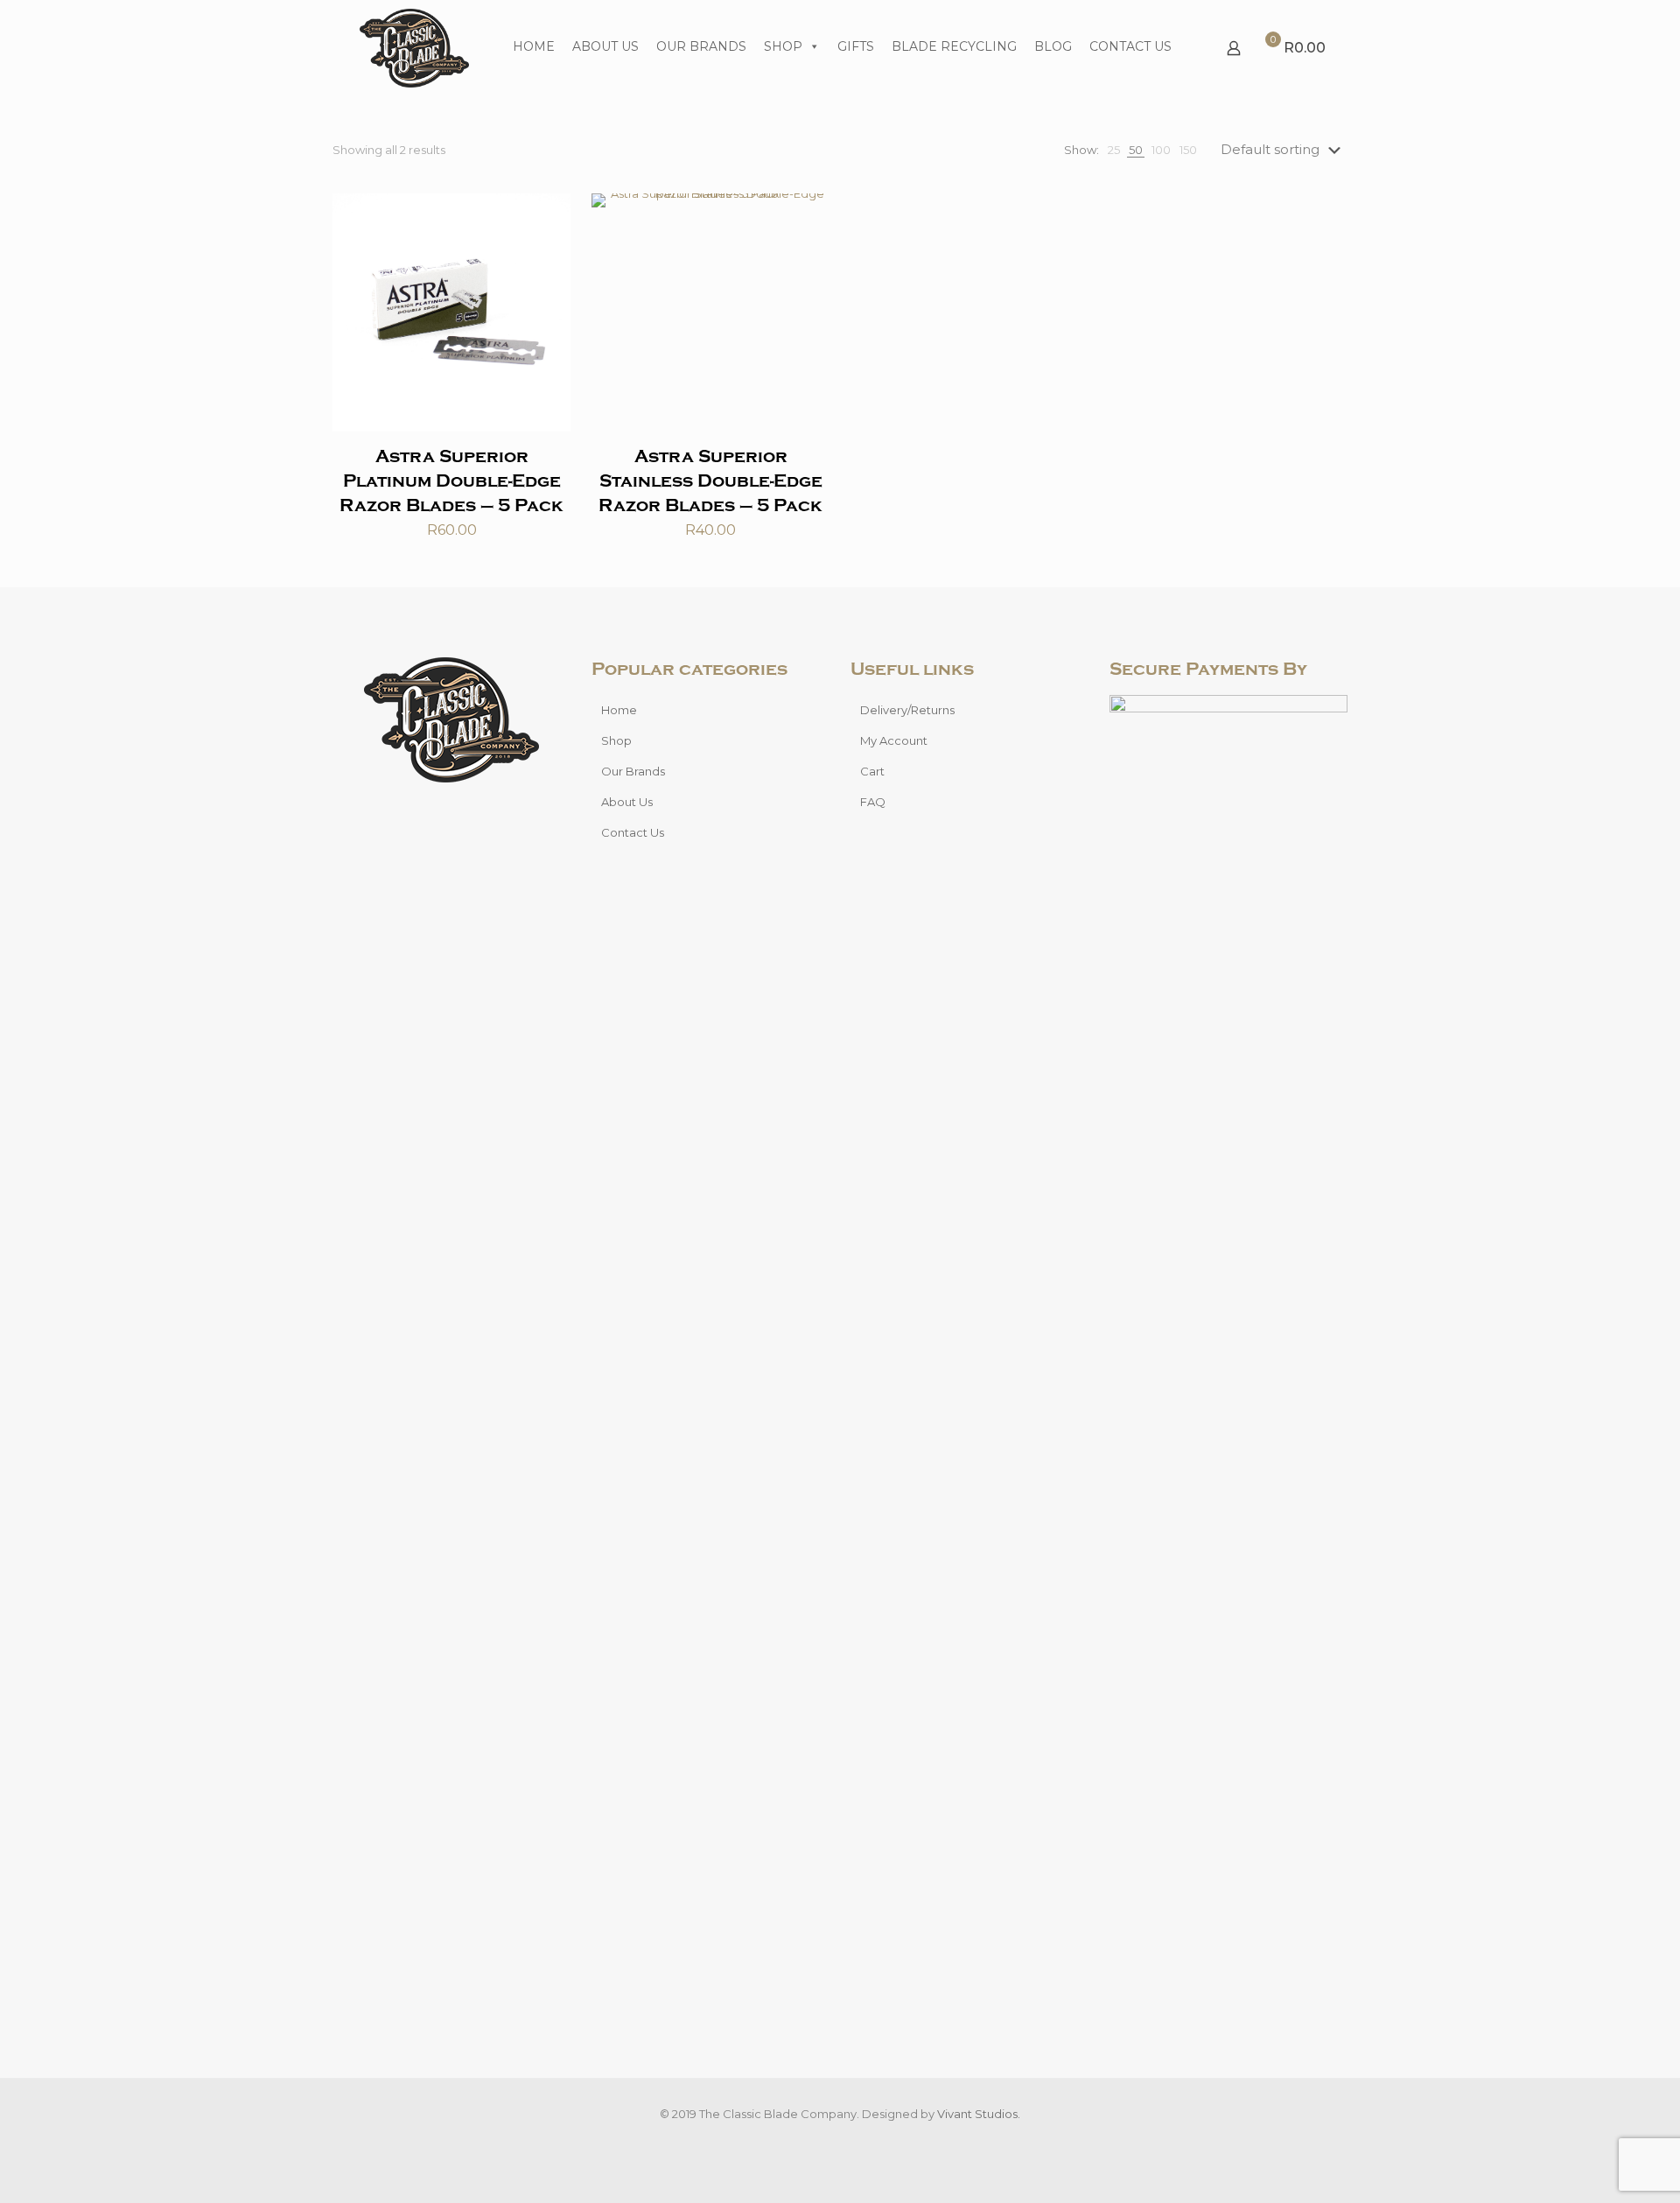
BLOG (1053, 46)
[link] (1114, 150)
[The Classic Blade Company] (415, 48)
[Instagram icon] (849, 2140)
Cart (872, 771)
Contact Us (633, 832)
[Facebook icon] (831, 2140)
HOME (534, 46)
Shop (616, 740)
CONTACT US (1130, 46)
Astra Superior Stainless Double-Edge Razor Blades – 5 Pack (710, 481)
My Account (894, 740)
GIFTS (856, 46)
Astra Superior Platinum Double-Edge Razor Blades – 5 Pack (451, 481)
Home (619, 710)
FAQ (873, 802)
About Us (627, 802)
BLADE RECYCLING (954, 46)
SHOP (783, 46)
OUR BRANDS (701, 46)
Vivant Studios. (979, 2114)
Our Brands (633, 771)
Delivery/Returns (907, 710)
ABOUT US (605, 46)
